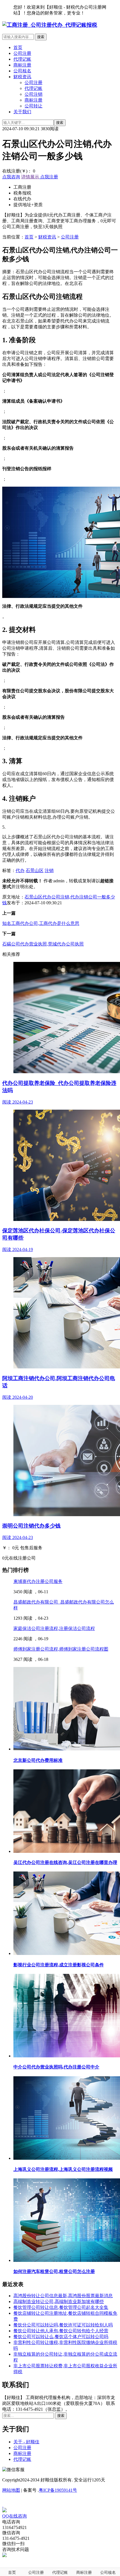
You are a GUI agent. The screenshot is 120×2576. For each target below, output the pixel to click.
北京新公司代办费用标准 (38, 1760)
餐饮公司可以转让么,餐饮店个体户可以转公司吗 (61, 2337)
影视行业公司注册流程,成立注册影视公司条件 (59, 1965)
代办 (20, 870)
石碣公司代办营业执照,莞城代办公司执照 (43, 944)
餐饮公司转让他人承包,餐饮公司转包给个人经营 (61, 2331)
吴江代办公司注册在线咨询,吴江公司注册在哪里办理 (65, 1862)
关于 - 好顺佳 (26, 2442)
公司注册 (22, 53)
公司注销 (33, 94)
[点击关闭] (3, 2505)
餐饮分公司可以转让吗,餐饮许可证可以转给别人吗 (63, 2325)
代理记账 (22, 59)
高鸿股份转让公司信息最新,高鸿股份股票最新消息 (63, 2296)
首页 (18, 47)
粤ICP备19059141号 (58, 2490)
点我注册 (49, 177)
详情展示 (30, 177)
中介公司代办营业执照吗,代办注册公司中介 (56, 2067)
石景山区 (35, 870)
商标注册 (22, 65)
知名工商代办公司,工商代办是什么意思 (41, 923)
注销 (49, 870)
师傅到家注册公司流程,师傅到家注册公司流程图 (61, 1649)
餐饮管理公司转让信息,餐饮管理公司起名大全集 (61, 2307)
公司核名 (22, 71)
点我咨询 (11, 177)
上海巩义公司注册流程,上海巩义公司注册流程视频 (63, 2169)
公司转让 (33, 106)
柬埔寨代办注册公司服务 (38, 1581)
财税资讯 (22, 77)
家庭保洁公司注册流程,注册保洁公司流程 (54, 1628)
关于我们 (22, 112)
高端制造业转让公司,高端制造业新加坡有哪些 (59, 2302)
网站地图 (11, 2490)
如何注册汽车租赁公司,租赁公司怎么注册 (54, 2271)
